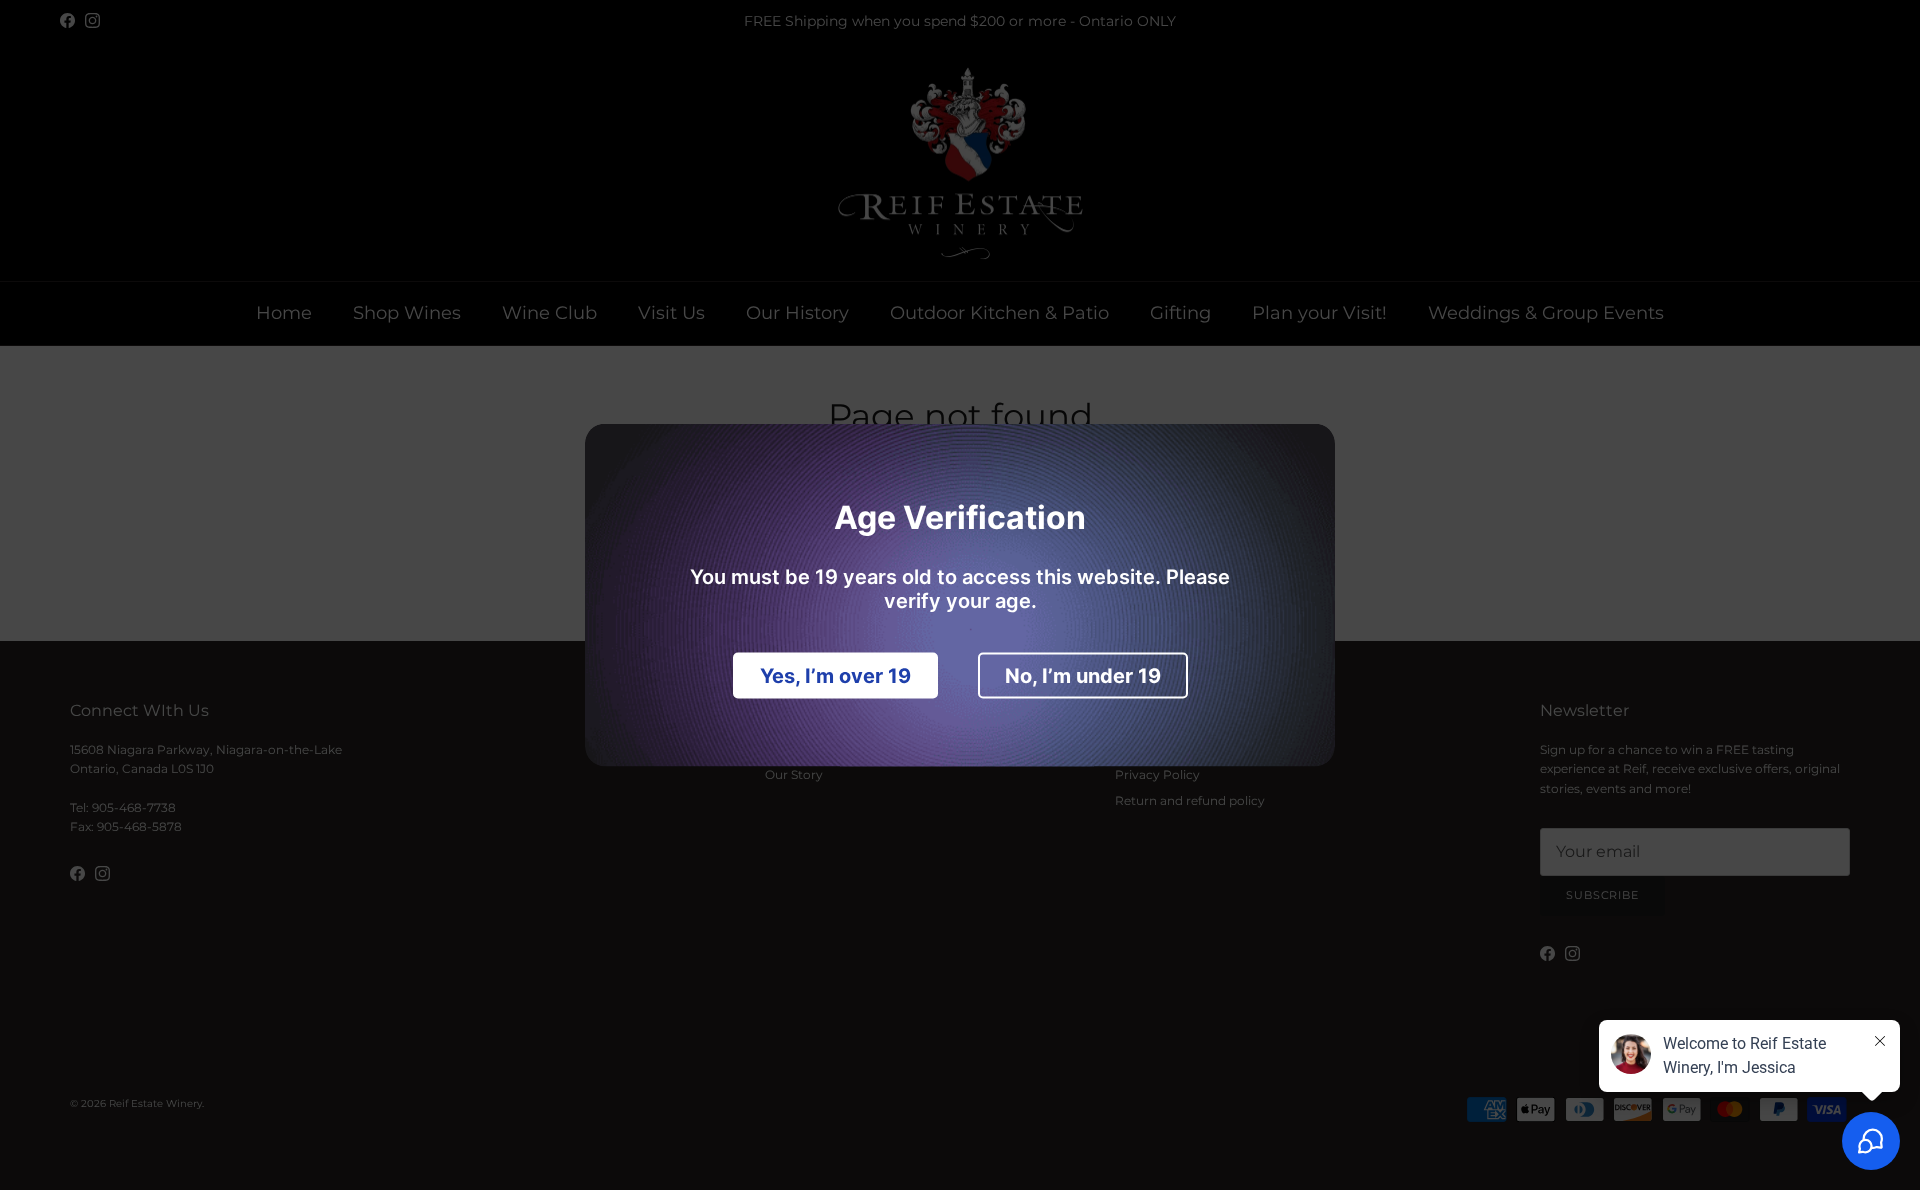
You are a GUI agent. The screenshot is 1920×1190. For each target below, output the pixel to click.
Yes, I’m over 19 (835, 676)
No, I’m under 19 (1083, 676)
